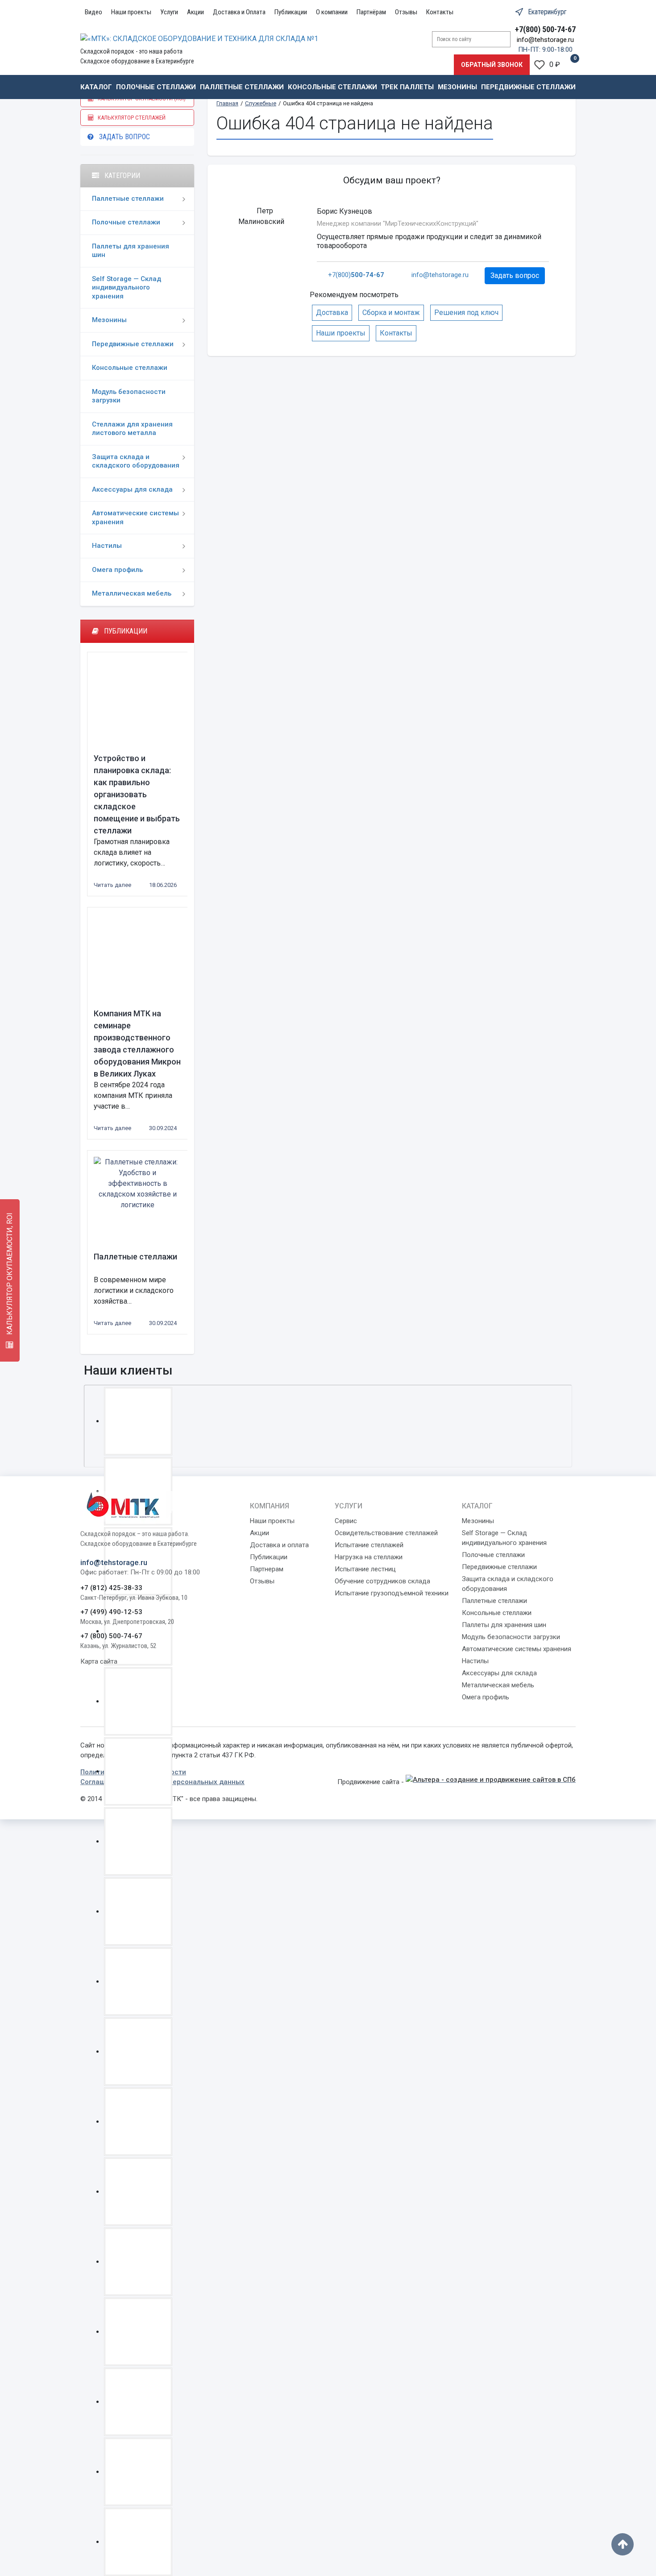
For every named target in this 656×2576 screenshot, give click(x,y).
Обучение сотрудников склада (382, 1581)
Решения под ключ (466, 313)
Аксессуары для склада (132, 489)
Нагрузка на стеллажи (369, 1557)
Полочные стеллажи (156, 87)
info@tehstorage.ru (545, 40)
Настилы (107, 546)
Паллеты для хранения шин (131, 251)
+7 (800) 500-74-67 (111, 1636)
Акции (195, 12)
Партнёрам (371, 12)
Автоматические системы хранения (135, 518)
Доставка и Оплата (239, 12)
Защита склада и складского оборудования (136, 461)
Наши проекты (131, 12)
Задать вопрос (122, 137)
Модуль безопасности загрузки (129, 396)
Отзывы (406, 12)
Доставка (332, 313)
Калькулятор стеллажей (130, 118)
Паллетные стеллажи (242, 87)
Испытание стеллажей (369, 1545)
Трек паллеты (407, 87)
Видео (93, 12)
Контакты (440, 12)
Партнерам (267, 1569)
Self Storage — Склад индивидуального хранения (127, 288)
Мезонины (457, 87)
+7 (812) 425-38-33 (111, 1588)
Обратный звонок (492, 65)
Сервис (346, 1521)
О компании (332, 12)
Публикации (291, 12)
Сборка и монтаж (391, 313)
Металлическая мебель (132, 593)
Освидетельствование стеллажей (386, 1533)
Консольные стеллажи (332, 87)
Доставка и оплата (279, 1545)
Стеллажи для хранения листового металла (132, 429)
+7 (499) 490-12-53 (111, 1612)
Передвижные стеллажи (528, 87)
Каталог (96, 87)
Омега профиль (117, 570)
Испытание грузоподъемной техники (392, 1593)
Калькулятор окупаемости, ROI (10, 1275)
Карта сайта (99, 1661)
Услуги (169, 12)
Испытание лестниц (365, 1569)
